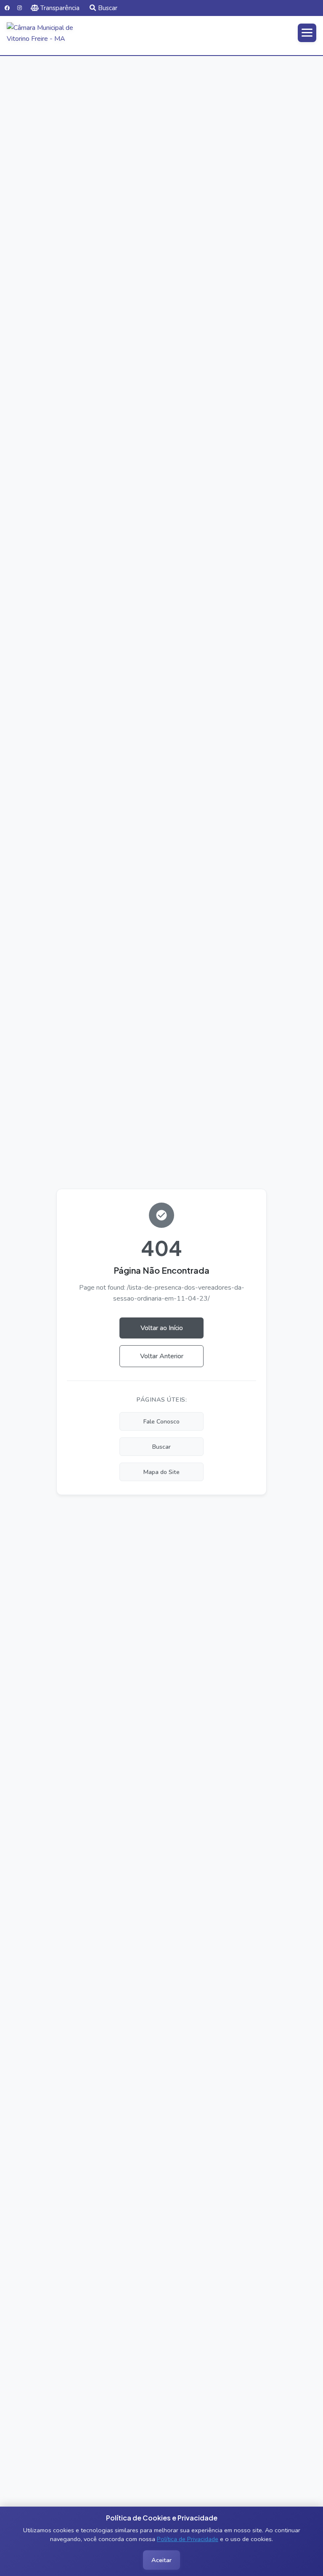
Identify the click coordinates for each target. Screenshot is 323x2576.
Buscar (108, 8)
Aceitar (161, 2560)
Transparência (60, 8)
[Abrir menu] (307, 33)
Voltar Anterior (162, 1356)
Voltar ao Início (162, 1328)
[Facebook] (7, 8)
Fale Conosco (161, 1421)
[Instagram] (20, 8)
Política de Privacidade (188, 2539)
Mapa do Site (161, 1472)
